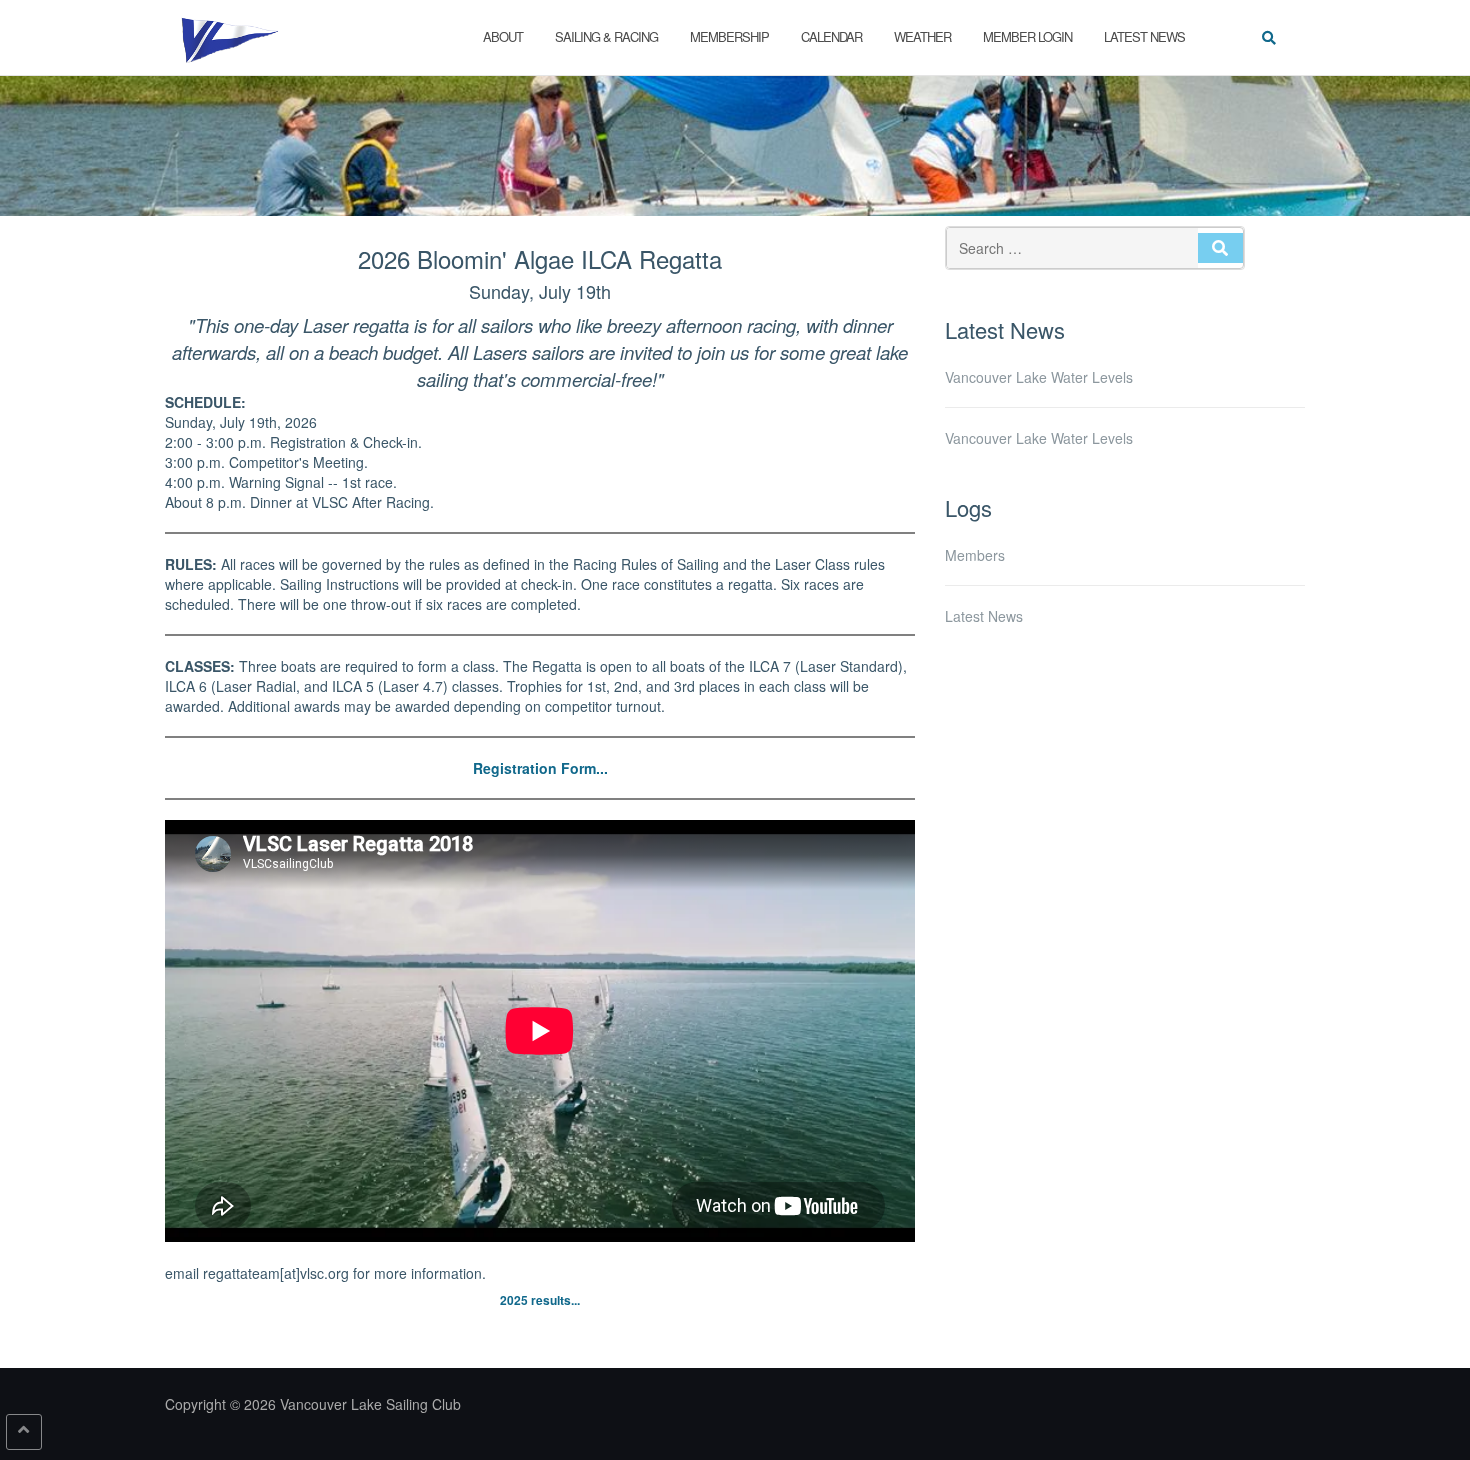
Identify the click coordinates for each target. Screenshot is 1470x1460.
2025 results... (540, 1300)
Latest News (1144, 36)
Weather (922, 36)
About (503, 36)
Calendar (831, 36)
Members (975, 555)
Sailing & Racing (606, 36)
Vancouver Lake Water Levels (1039, 377)
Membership (729, 36)
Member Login (1027, 36)
